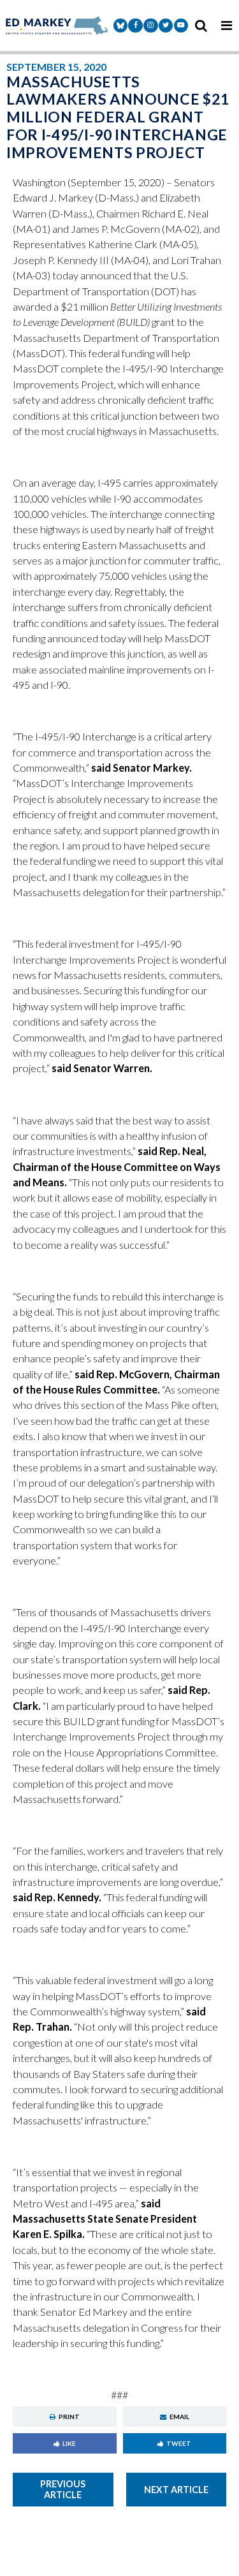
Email (179, 2417)
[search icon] (201, 26)
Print (69, 2417)
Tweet (179, 2443)
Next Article (176, 2490)
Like (69, 2443)
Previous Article (63, 2489)
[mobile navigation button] (226, 26)
